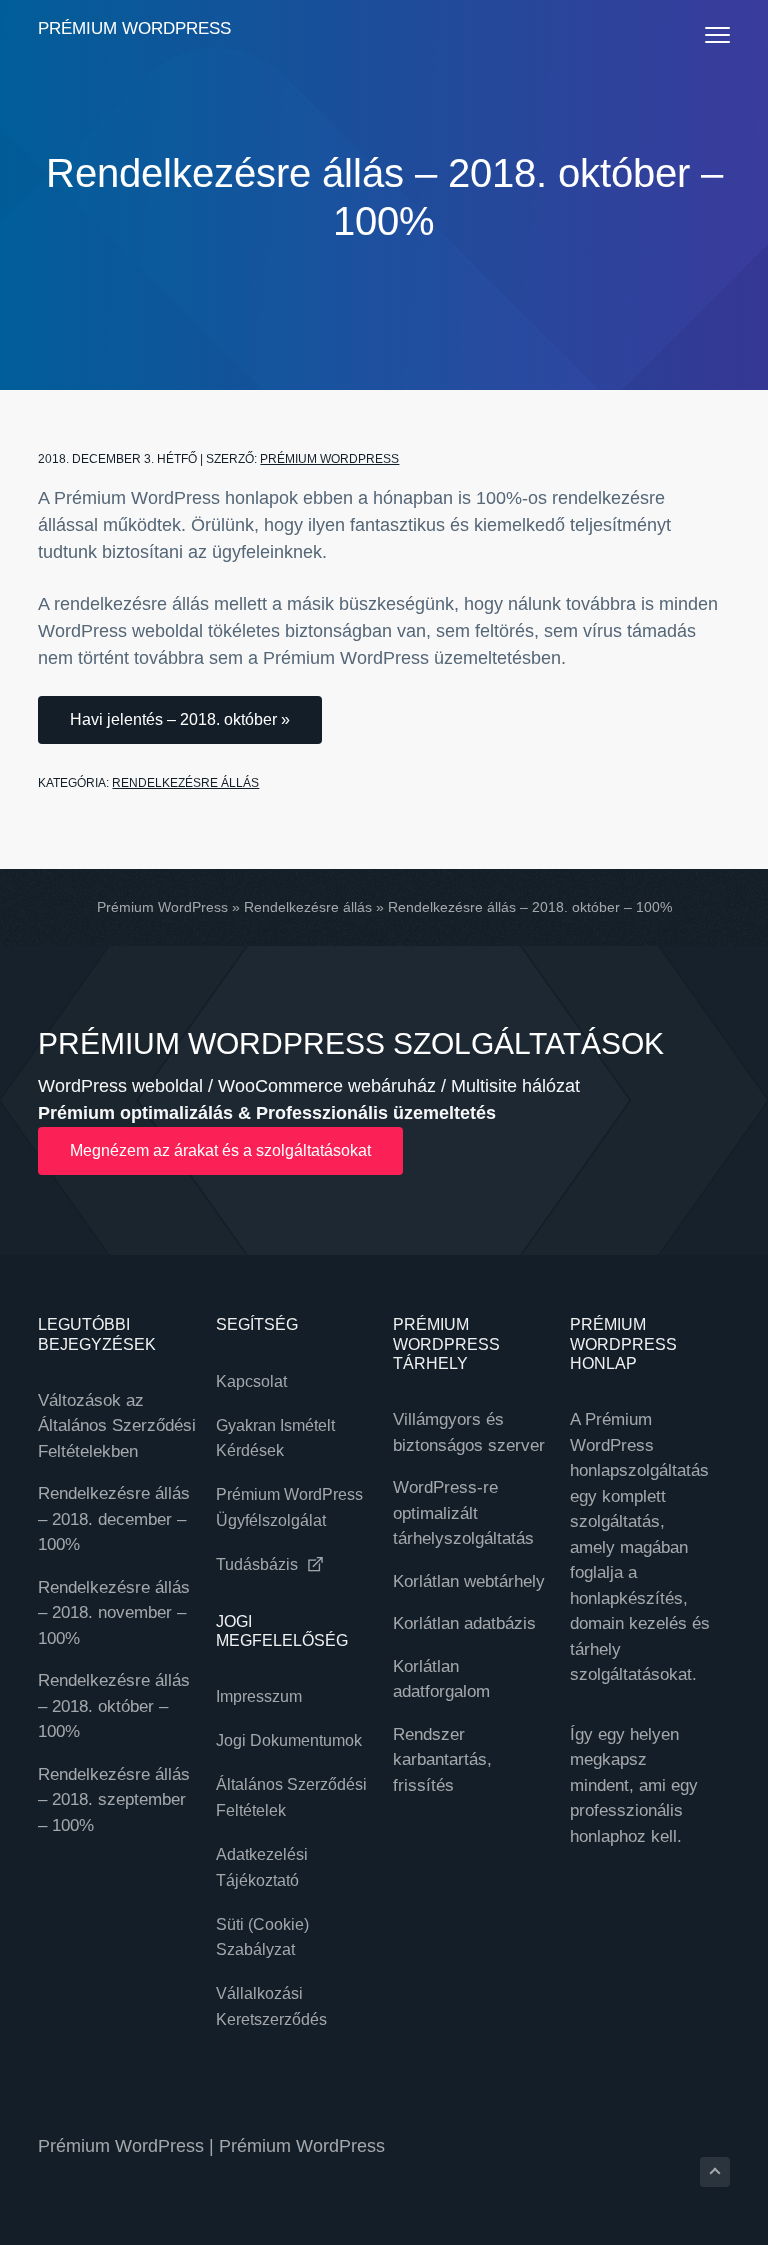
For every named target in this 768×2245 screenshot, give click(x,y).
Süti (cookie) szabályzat (262, 1937)
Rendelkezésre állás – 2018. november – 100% (114, 1613)
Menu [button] (697, 34)
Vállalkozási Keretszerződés (271, 2006)
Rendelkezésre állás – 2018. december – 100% (114, 1519)
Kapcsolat (251, 1381)
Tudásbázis (259, 1564)
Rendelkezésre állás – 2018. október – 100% (114, 1706)
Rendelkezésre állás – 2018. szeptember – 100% (114, 1800)
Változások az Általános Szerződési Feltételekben (117, 1426)
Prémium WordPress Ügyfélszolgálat (289, 1507)
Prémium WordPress (134, 28)
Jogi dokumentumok (289, 1740)
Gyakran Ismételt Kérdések (275, 1438)
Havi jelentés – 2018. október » (180, 719)
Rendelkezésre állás (185, 783)
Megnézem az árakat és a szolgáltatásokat (220, 1150)
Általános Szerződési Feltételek (291, 1797)
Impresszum (259, 1696)
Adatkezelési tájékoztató (262, 1867)
